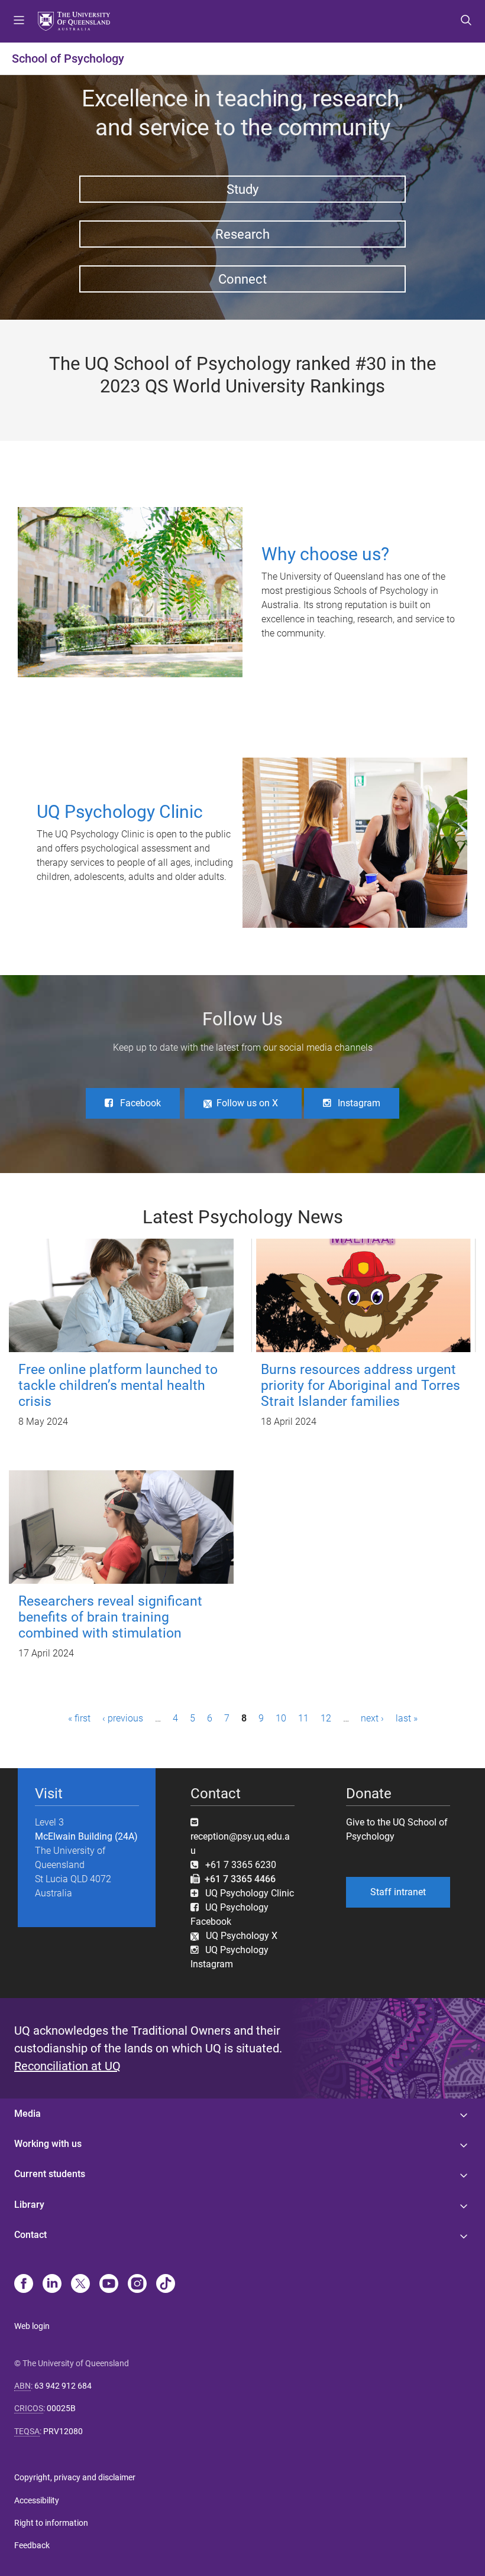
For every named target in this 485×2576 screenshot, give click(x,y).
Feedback (32, 2545)
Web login (32, 2326)
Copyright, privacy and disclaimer (75, 2477)
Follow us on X (247, 1103)
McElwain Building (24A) (86, 1836)
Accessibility (37, 2500)
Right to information (51, 2523)
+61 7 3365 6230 (241, 1865)
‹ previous (123, 1718)
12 (326, 1718)
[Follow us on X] (80, 2285)
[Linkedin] (52, 2285)
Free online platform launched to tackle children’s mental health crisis (118, 1386)
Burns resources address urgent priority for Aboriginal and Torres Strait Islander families (360, 1386)
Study (242, 189)
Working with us (48, 2144)
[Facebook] (24, 2285)
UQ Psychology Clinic (250, 1893)
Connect (242, 279)
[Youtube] (109, 2285)
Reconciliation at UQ (67, 2066)
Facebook (140, 1103)
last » (407, 1718)
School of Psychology (68, 59)
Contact (30, 2235)
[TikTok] (166, 2285)
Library (29, 2205)
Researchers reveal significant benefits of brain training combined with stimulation (110, 1617)
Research (242, 234)
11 (303, 1718)
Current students (50, 2174)
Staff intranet (398, 1892)
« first (79, 1718)
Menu (19, 21)
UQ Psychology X (238, 1936)
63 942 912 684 (63, 2386)
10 (281, 1718)
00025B (61, 2408)
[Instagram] (137, 2285)
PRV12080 (63, 2431)
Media (28, 2114)
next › (372, 1718)
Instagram (359, 1103)
